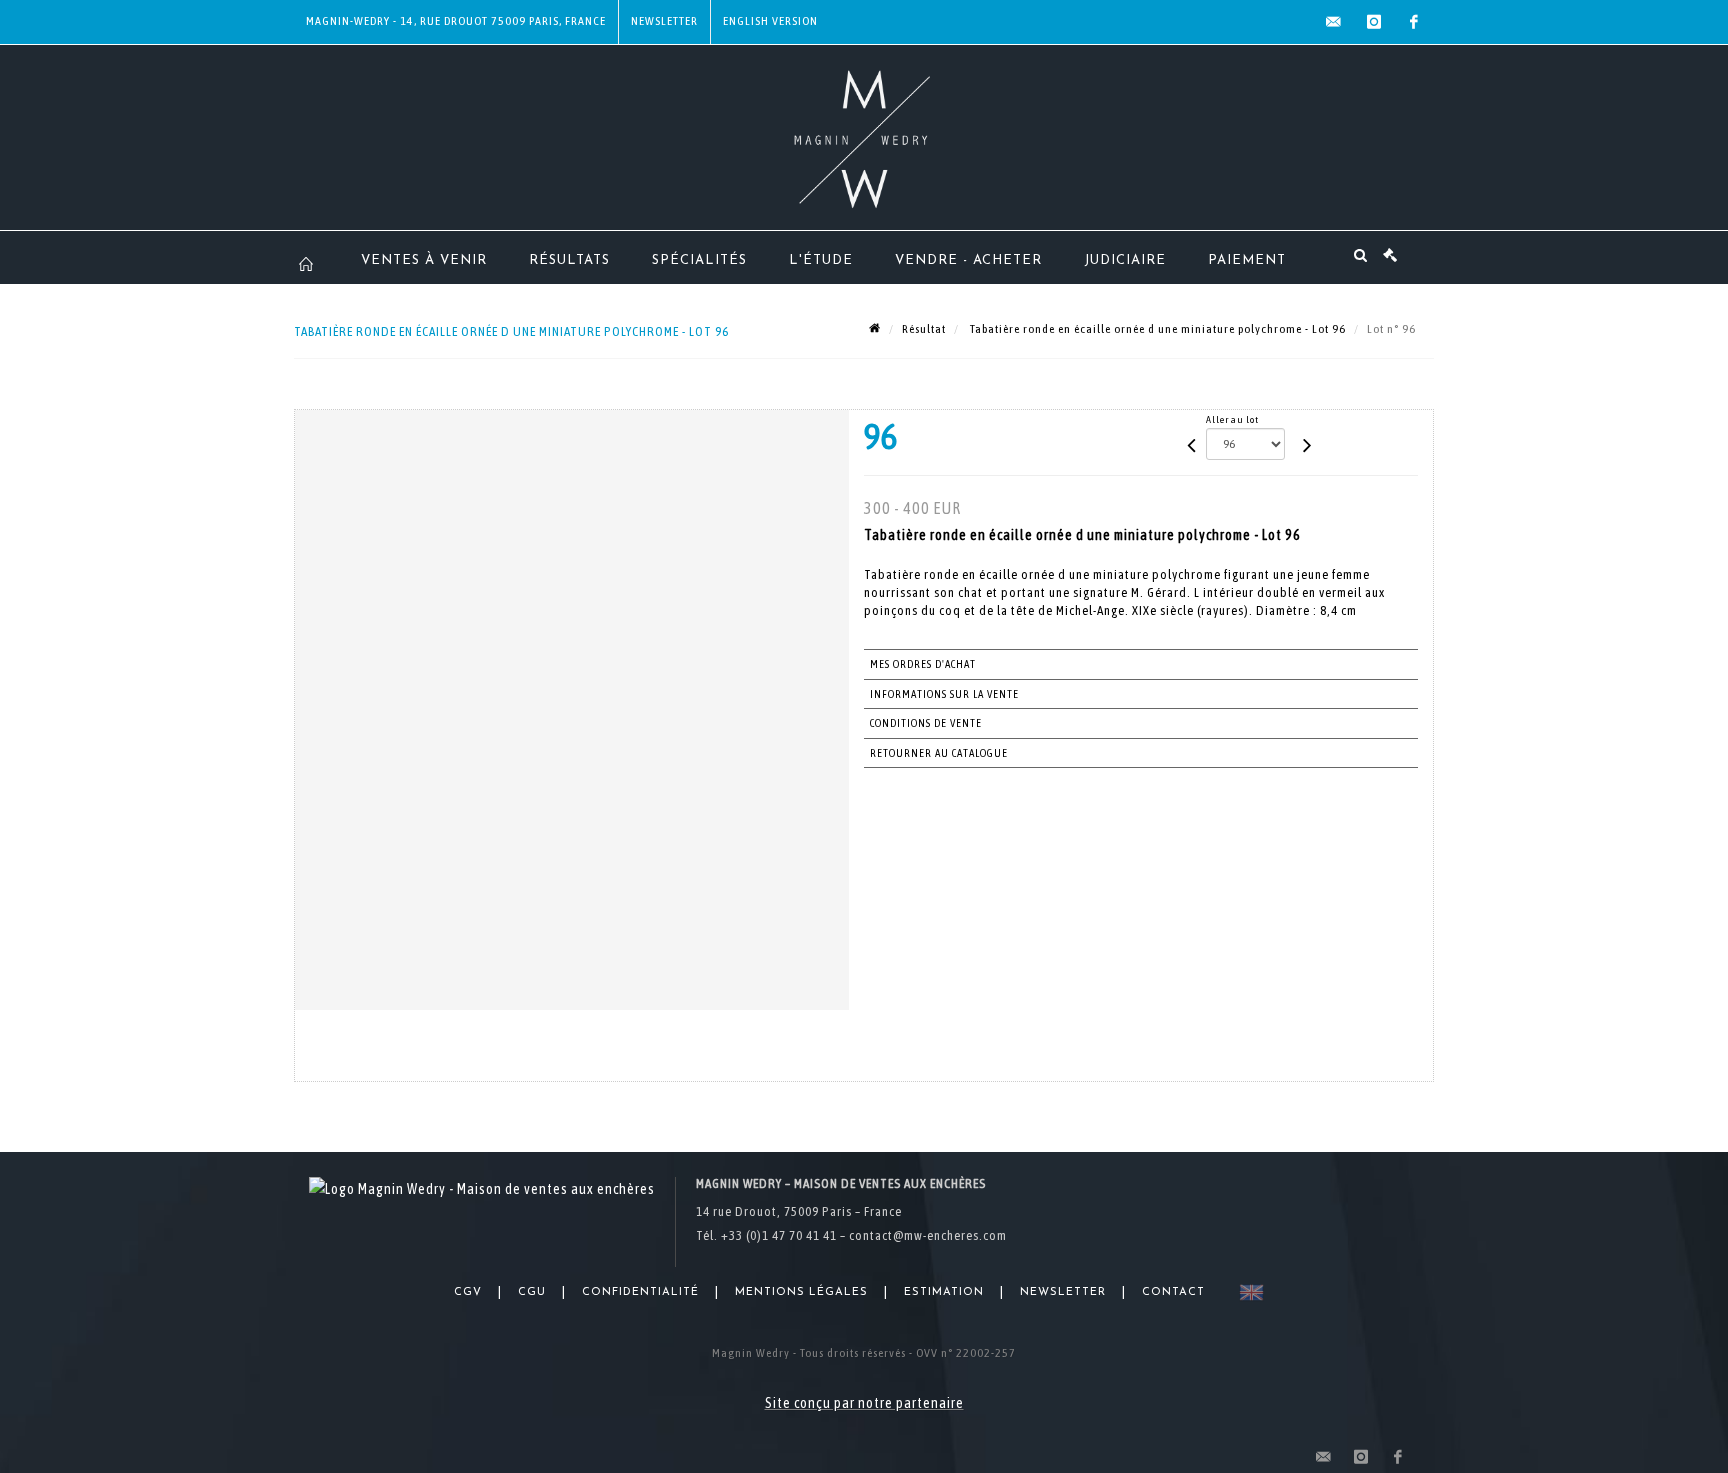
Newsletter (664, 21)
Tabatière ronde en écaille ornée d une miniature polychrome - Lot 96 (1156, 329)
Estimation (944, 1292)
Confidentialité (640, 1292)
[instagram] (1374, 22)
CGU (532, 1292)
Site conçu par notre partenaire (864, 1403)
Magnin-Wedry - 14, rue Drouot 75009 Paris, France (456, 21)
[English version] (1247, 1292)
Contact (1173, 1292)
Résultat (924, 329)
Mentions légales (801, 1292)
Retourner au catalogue (939, 753)
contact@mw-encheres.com (928, 1235)
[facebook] (1414, 22)
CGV (468, 1292)
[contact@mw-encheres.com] (1334, 22)
